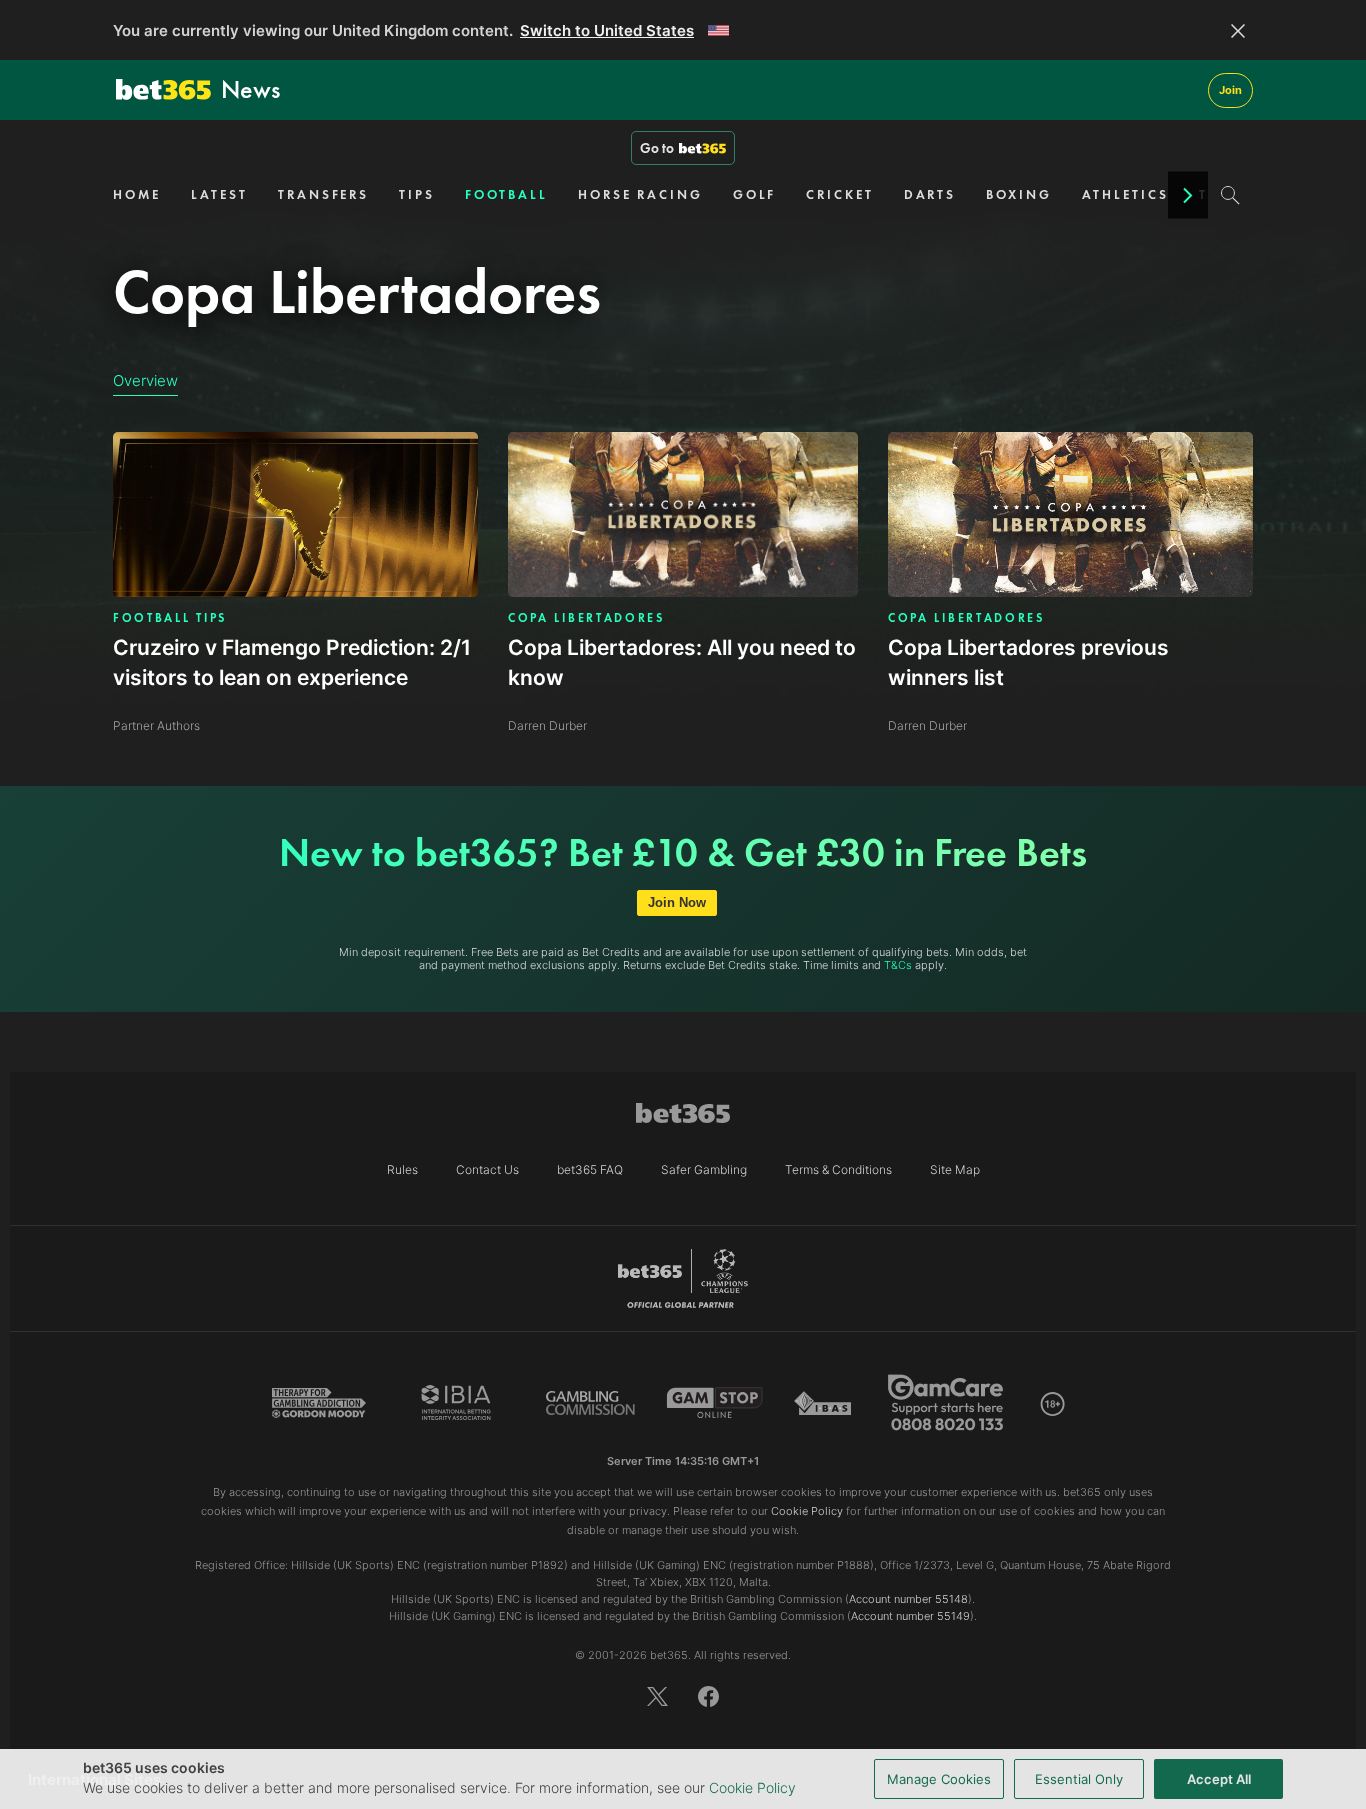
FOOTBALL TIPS (170, 618)
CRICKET (839, 194)
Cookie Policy (752, 1787)
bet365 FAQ (590, 1169)
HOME (137, 194)
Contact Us (487, 1169)
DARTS (930, 194)
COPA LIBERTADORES (586, 618)
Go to (657, 148)
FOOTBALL (506, 194)
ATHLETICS (1125, 194)
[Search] (1230, 195)
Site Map (955, 1169)
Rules (402, 1169)
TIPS (417, 194)
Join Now (677, 902)
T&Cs (898, 965)
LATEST (219, 194)
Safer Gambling (704, 1169)
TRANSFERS (323, 194)
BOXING (1018, 194)
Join (1230, 90)
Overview (145, 380)
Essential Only (1079, 1779)
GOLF (755, 194)
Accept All (1219, 1779)
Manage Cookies (939, 1779)
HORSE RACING (640, 194)
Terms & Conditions (838, 1169)
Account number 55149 (910, 1616)
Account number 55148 (908, 1599)
